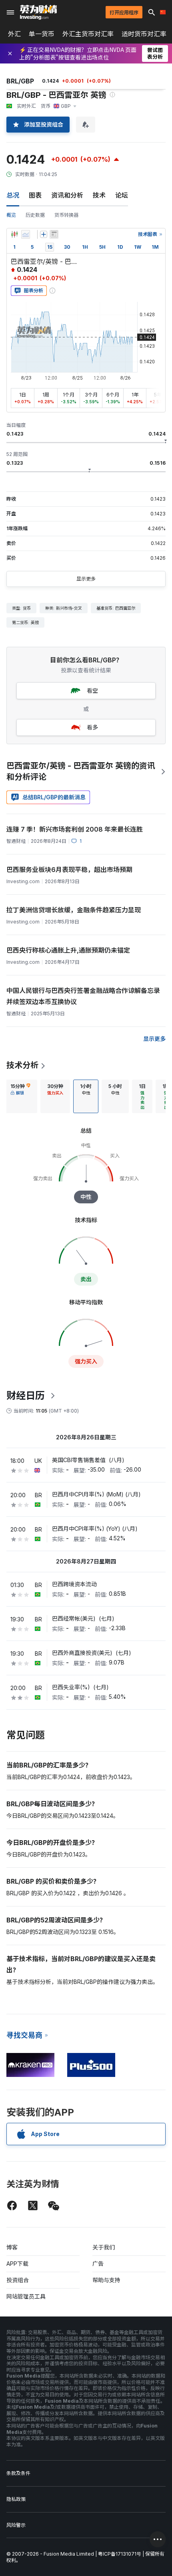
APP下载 (17, 2264)
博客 (12, 2247)
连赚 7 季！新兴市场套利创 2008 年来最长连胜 (75, 829)
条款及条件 (18, 2473)
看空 (92, 691)
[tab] (20, 1096)
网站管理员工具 (26, 2296)
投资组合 (18, 2280)
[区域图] (26, 234)
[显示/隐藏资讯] (54, 234)
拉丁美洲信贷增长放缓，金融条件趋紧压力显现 (74, 910)
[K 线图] (14, 234)
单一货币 (42, 34)
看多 (92, 727)
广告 (98, 2264)
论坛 (122, 195)
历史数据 (35, 215)
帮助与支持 (106, 2280)
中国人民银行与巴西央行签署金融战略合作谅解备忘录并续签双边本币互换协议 (83, 996)
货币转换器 (66, 215)
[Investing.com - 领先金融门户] (38, 12)
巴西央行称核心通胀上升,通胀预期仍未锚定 (68, 950)
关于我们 (104, 2247)
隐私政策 (16, 2499)
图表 (35, 195)
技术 (99, 195)
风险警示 (16, 2525)
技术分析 (22, 1065)
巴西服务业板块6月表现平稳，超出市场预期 (69, 870)
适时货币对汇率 (144, 34)
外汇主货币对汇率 (88, 34)
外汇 (14, 34)
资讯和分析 (67, 195)
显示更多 (86, 579)
